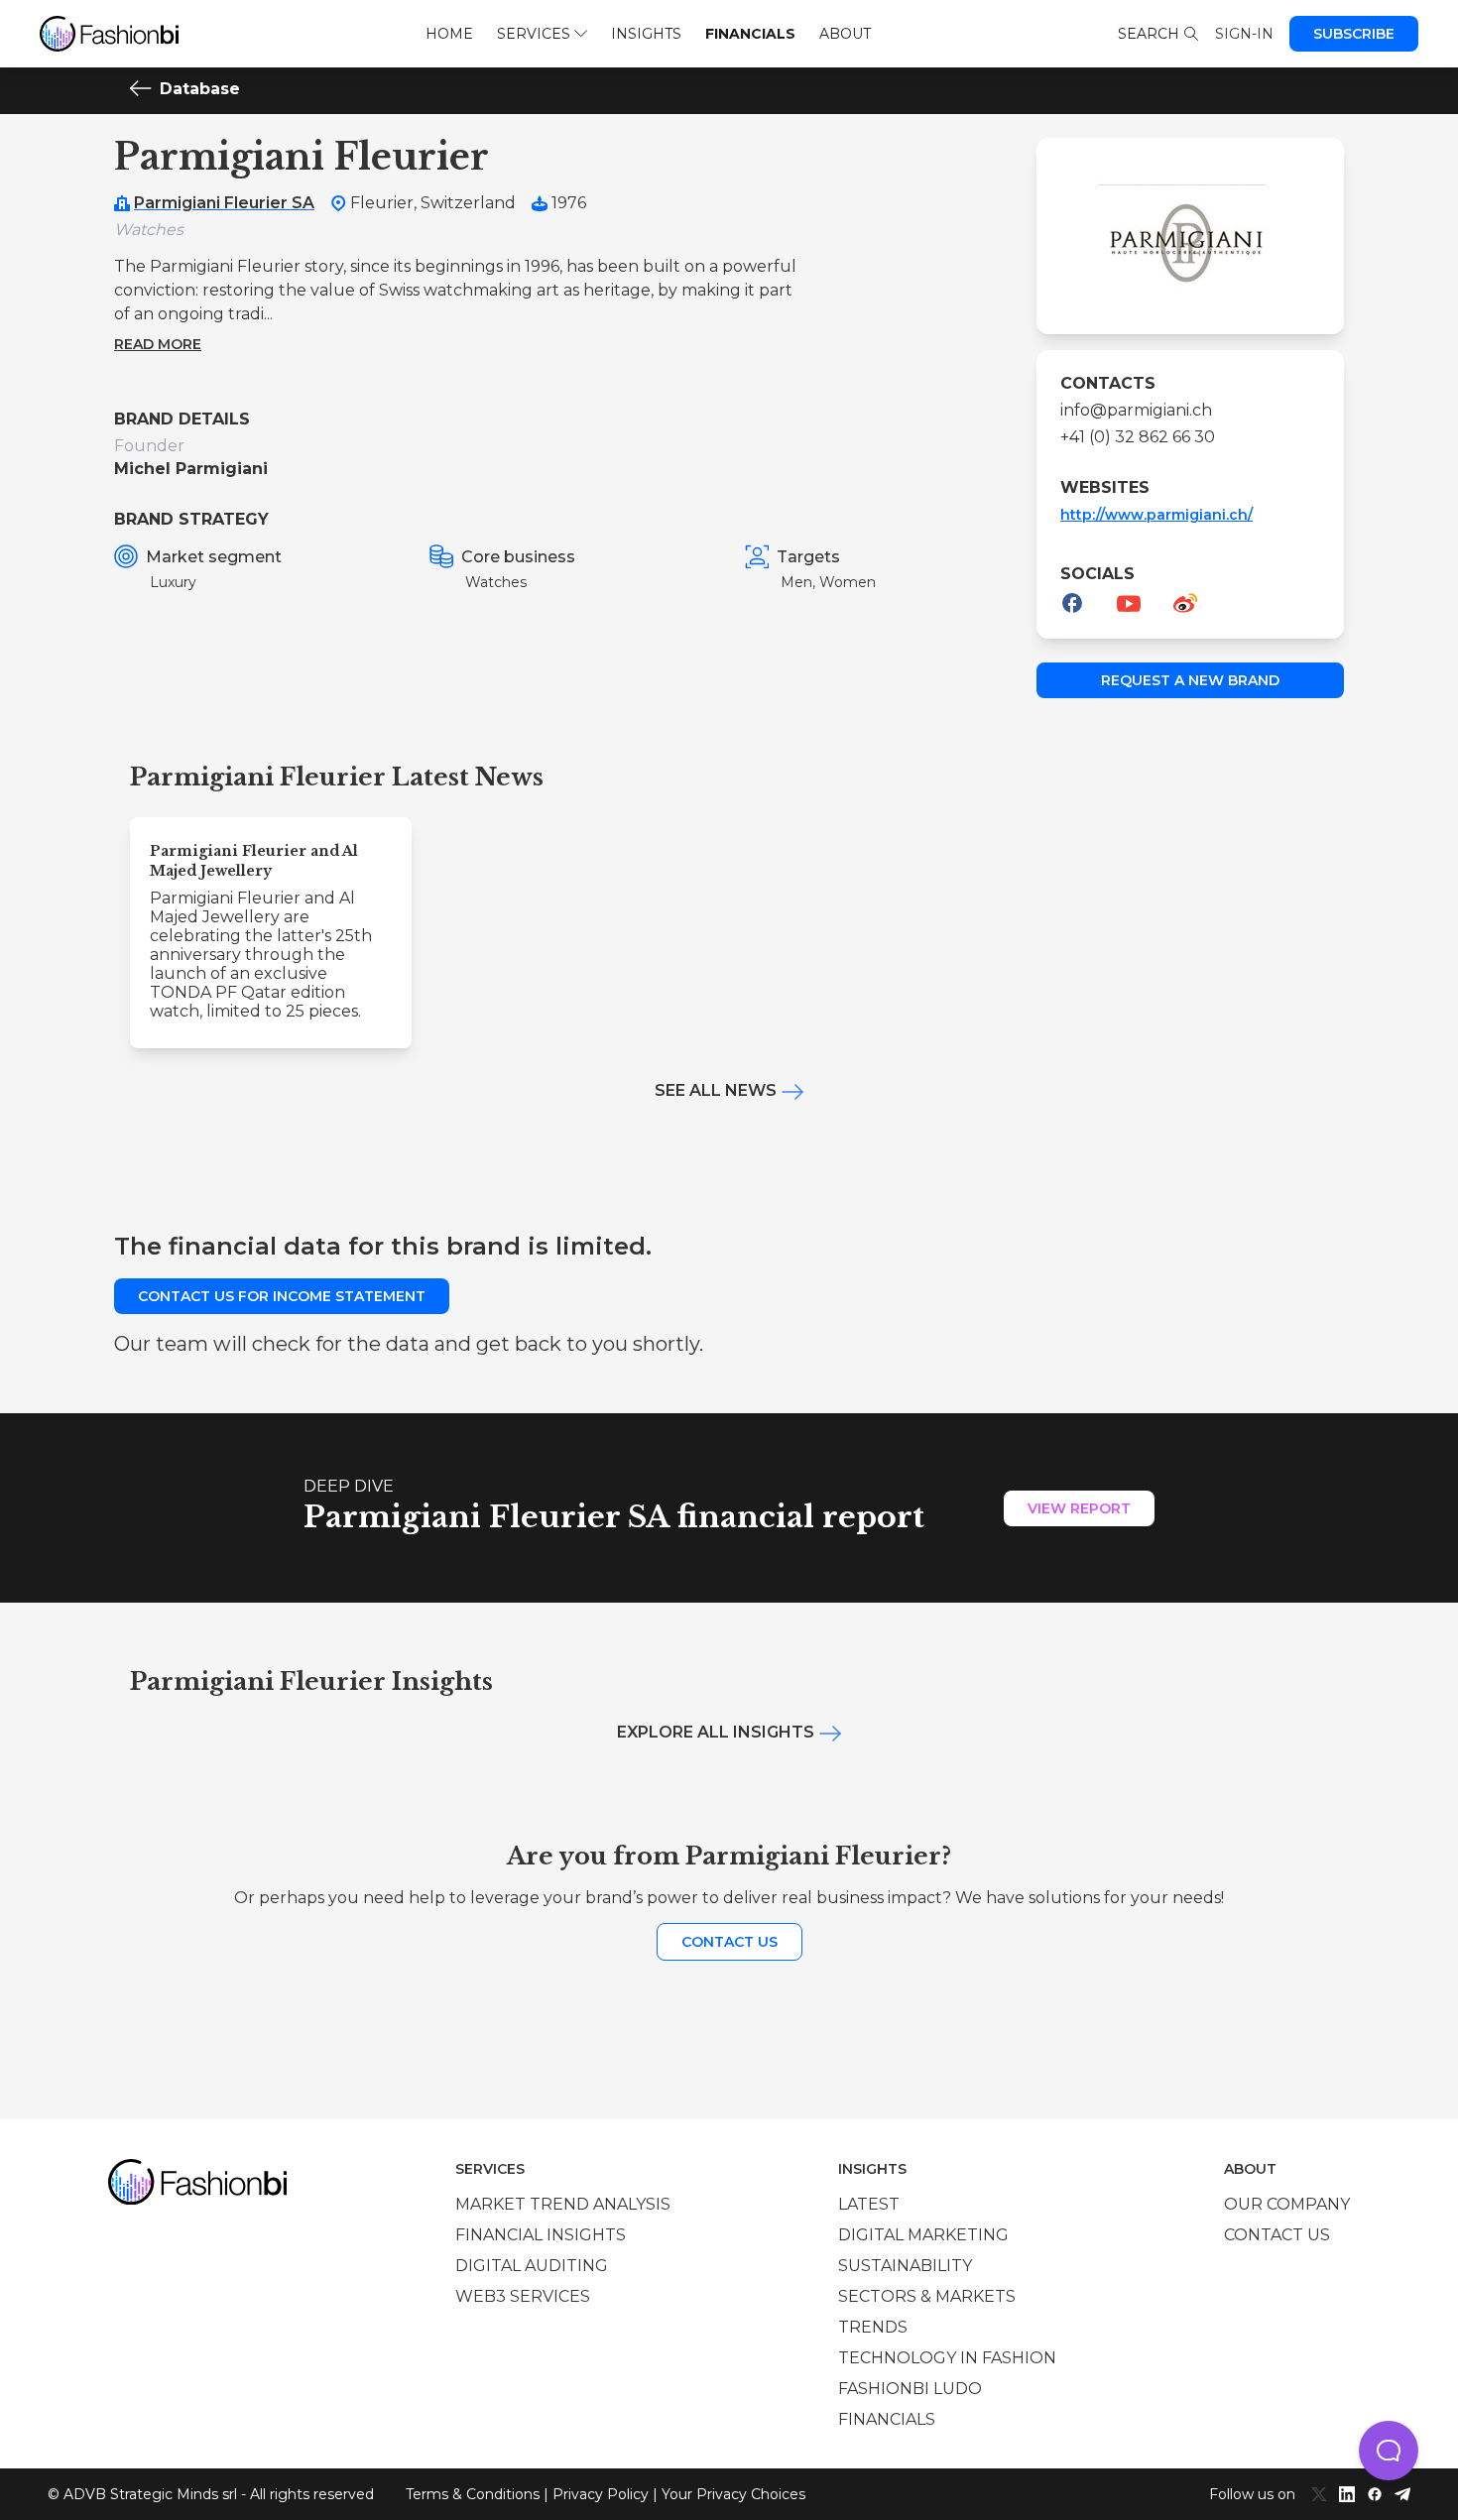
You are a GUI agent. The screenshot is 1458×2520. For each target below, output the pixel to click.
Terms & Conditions (473, 2494)
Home (449, 34)
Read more (158, 344)
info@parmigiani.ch (1136, 410)
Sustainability (905, 2266)
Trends (873, 2327)
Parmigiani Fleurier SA (224, 203)
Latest (869, 2204)
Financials (750, 34)
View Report (1079, 1508)
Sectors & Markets (927, 2296)
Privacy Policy (601, 2494)
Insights (646, 34)
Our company (1287, 2204)
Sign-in (1244, 34)
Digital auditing (532, 2266)
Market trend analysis (563, 2204)
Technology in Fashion (947, 2358)
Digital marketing (923, 2235)
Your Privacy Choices (733, 2494)
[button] (1389, 2451)
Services (534, 34)
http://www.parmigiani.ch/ (1156, 515)
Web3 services (523, 2296)
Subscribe (1354, 34)
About (845, 34)
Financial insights (541, 2235)
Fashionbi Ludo (910, 2389)
